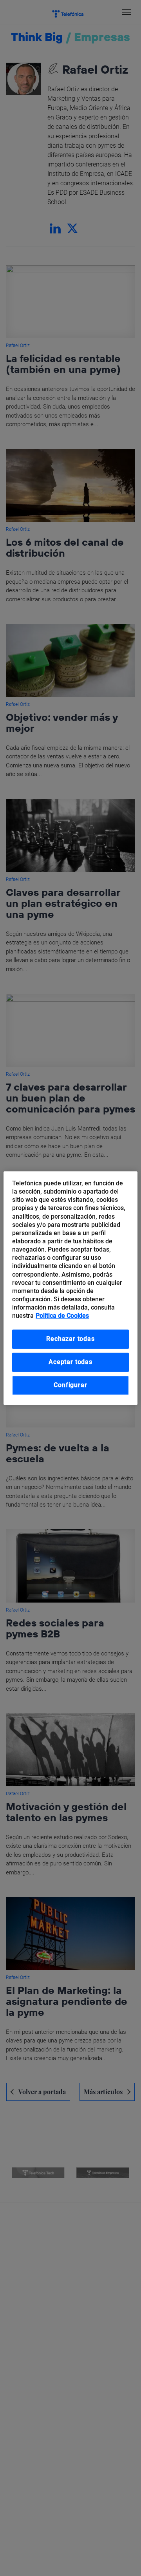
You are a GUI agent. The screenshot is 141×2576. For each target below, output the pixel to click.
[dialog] (70, 1288)
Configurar (70, 1385)
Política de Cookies (62, 1316)
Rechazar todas (70, 1339)
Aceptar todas (70, 1362)
